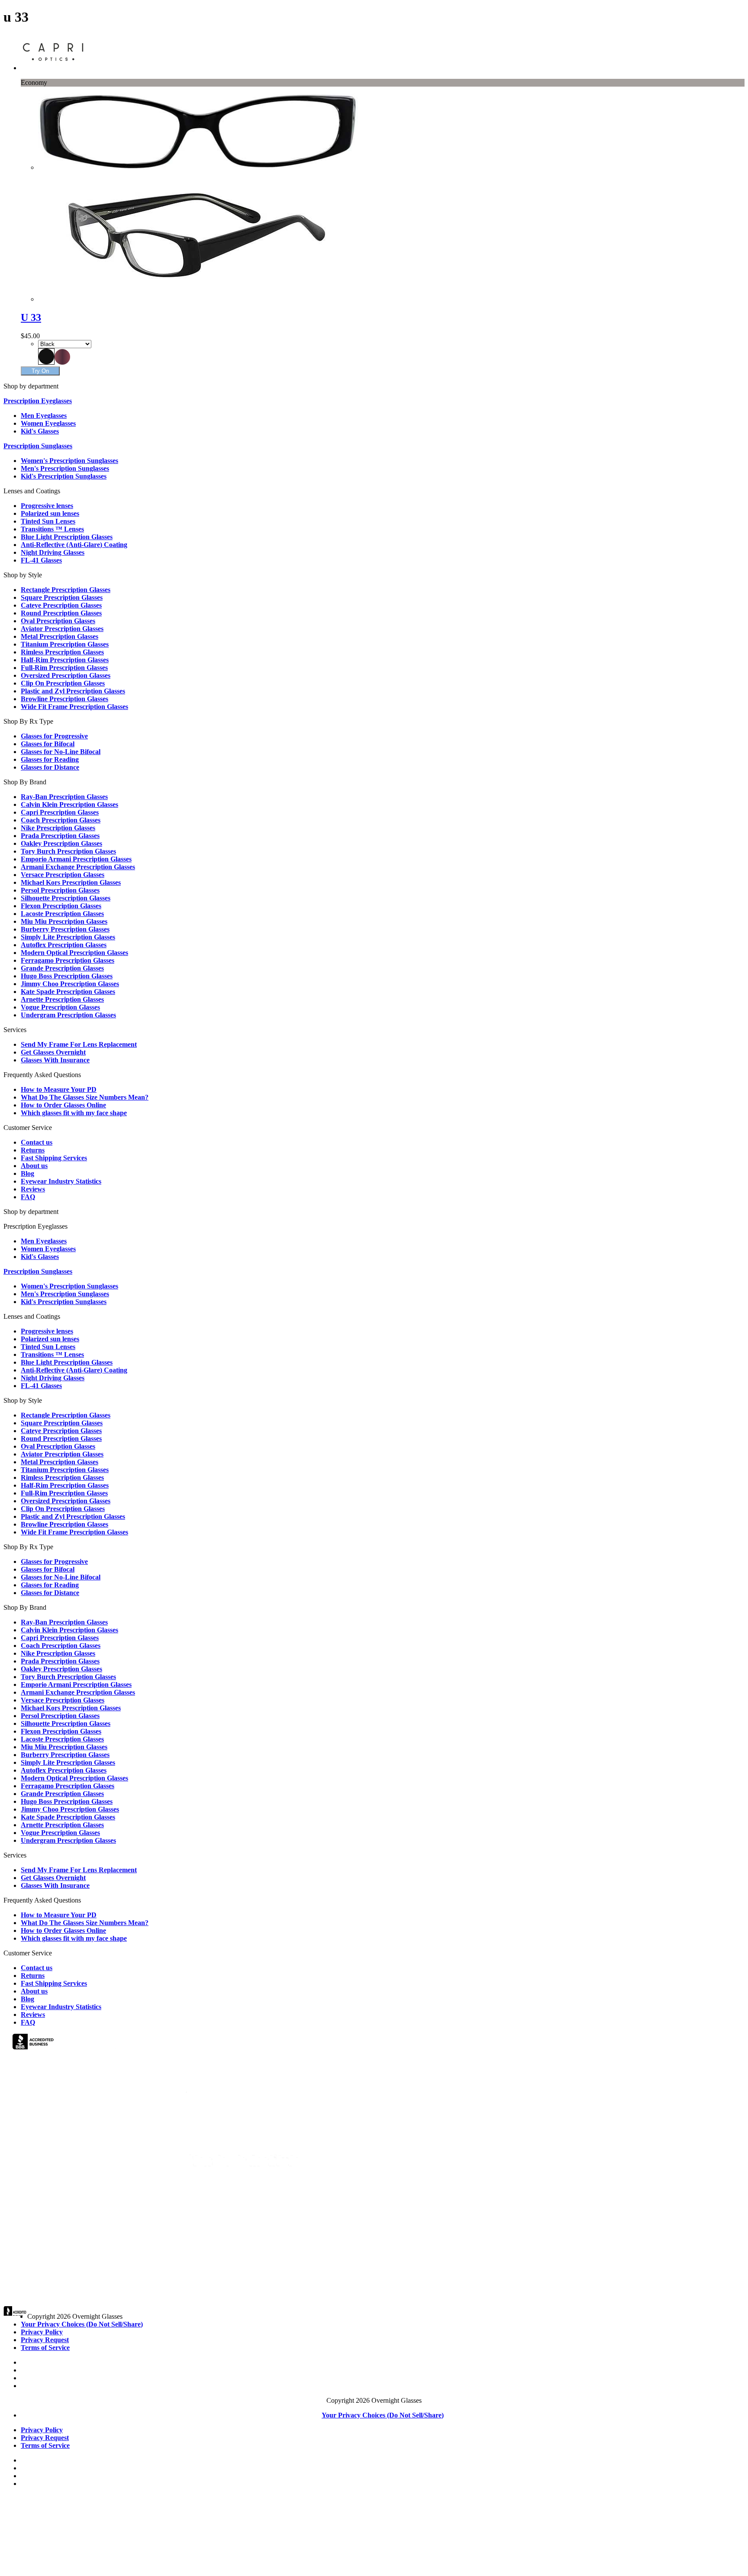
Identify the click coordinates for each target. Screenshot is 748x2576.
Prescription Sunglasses (38, 446)
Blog (27, 1173)
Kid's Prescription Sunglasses (64, 476)
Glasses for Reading (50, 759)
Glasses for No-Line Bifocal (61, 752)
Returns (33, 1150)
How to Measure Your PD (59, 1089)
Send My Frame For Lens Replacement (79, 1044)
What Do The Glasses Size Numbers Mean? (85, 1097)
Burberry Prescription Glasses (65, 929)
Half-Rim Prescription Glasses (65, 660)
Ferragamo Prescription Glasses (68, 960)
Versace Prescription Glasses (63, 875)
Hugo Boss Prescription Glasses (67, 976)
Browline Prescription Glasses (64, 699)
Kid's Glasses (40, 431)
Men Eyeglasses (44, 416)
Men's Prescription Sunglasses (65, 468)
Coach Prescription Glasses (61, 820)
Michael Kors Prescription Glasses (71, 882)
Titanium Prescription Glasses (65, 644)
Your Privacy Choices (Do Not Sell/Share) (82, 2324)
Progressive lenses (47, 506)
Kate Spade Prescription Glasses (68, 992)
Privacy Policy (42, 2332)
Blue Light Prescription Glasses (67, 537)
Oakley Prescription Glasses (61, 843)
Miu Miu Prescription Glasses (64, 921)
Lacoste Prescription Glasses (62, 914)
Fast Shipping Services (54, 1158)
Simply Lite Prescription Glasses (68, 937)
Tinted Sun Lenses (48, 521)
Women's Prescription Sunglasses (69, 461)
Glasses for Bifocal (48, 744)
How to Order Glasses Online (63, 1105)
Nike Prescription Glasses (58, 828)
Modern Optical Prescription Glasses (74, 953)
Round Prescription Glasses (61, 613)
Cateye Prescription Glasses (61, 605)
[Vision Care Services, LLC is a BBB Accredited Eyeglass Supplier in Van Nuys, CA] (34, 2043)
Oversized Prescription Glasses (66, 675)
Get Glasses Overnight (53, 1052)
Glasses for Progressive (54, 736)
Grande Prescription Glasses (62, 968)
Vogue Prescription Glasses (60, 1007)
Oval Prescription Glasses (58, 621)
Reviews (33, 1189)
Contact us (37, 1142)
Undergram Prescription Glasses (68, 1015)
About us (34, 1166)
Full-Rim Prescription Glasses (64, 668)
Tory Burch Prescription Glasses (68, 851)
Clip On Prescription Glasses (63, 683)
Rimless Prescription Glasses (62, 652)
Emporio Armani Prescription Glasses (76, 859)
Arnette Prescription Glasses (62, 999)
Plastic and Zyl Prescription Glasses (73, 691)
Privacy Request (45, 2340)
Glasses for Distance (50, 767)
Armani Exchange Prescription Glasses (78, 867)
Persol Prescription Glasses (60, 890)
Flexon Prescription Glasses (61, 906)
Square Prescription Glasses (62, 597)
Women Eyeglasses (48, 423)
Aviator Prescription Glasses (62, 629)
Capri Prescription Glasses (60, 812)
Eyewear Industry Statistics (61, 1181)
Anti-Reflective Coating (74, 545)
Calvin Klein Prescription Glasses (69, 804)
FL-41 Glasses (41, 560)
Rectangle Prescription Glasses (66, 590)
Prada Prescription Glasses (60, 836)
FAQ (28, 1197)
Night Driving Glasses (53, 552)
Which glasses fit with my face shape (74, 1113)
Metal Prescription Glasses (60, 636)
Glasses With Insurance (55, 1060)
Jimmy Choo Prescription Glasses (70, 984)
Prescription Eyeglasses (38, 401)
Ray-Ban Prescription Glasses (64, 797)
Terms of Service (45, 2348)
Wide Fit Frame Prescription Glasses (74, 707)
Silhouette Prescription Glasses (66, 898)
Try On (40, 371)
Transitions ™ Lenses (52, 529)
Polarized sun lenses (50, 513)
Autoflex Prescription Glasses (64, 945)
